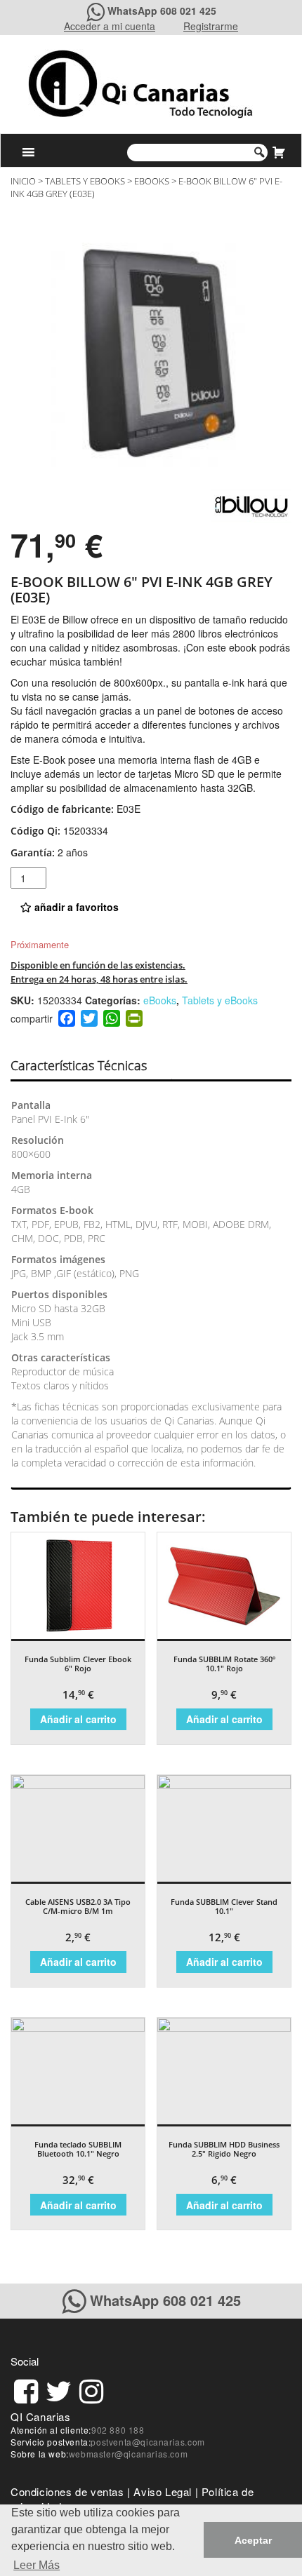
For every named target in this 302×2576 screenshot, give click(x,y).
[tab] (91, 1066)
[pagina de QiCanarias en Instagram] (91, 2389)
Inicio (23, 181)
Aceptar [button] (253, 2540)
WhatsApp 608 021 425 (162, 11)
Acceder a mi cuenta (110, 26)
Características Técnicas (79, 1065)
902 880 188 (118, 2430)
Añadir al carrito (78, 1719)
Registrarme (211, 26)
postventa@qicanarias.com (147, 2442)
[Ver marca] (251, 503)
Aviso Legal (163, 2491)
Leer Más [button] (37, 2565)
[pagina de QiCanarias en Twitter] (59, 2389)
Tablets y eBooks (85, 181)
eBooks (152, 181)
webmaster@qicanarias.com (128, 2454)
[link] (26, 2389)
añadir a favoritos (75, 907)
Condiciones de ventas (67, 2491)
